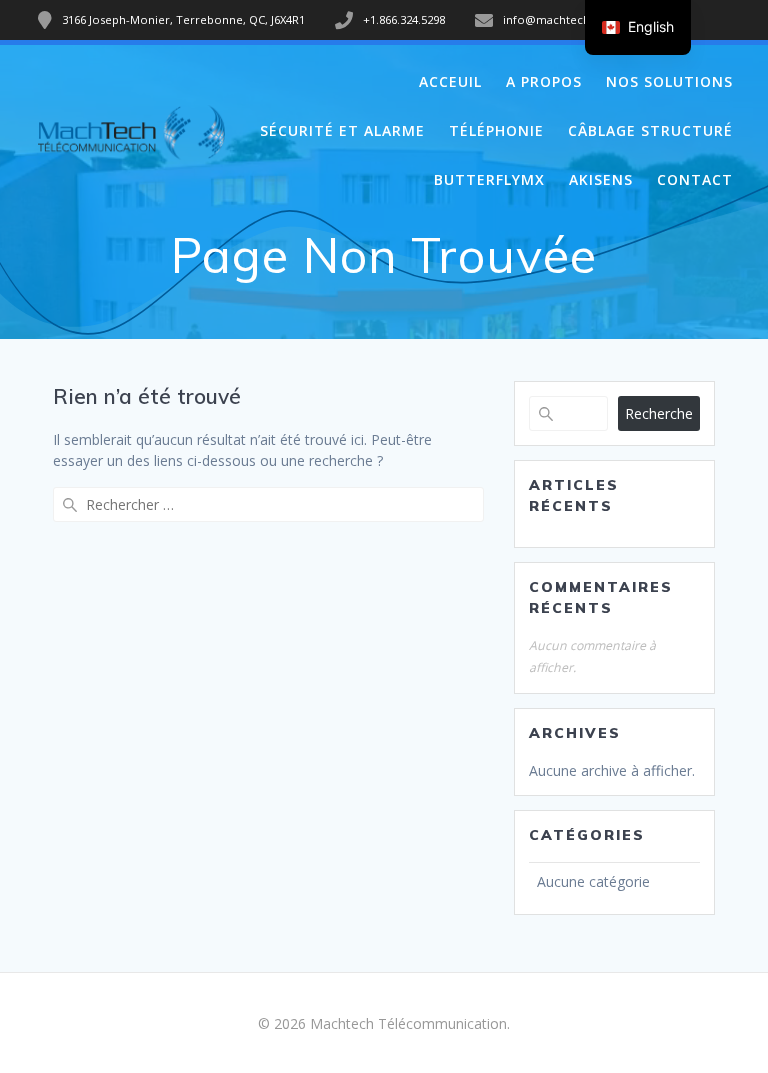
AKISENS (601, 179)
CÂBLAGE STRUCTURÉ (650, 130)
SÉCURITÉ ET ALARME (342, 130)
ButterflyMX (489, 179)
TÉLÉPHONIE (496, 130)
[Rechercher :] (268, 504)
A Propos (544, 81)
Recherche (659, 413)
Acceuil (450, 81)
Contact (695, 179)
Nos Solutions (669, 81)
